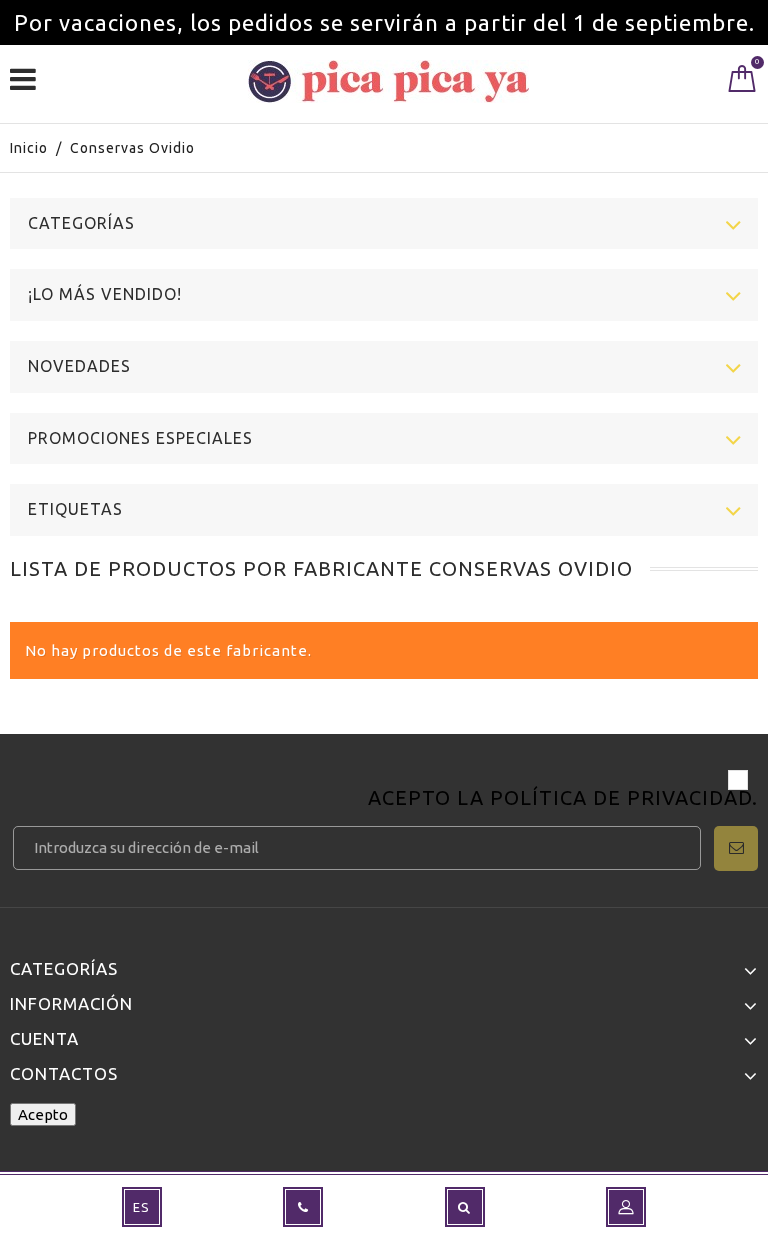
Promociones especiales (140, 438)
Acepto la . (563, 799)
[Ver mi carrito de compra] (742, 83)
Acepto (43, 1114)
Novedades (79, 366)
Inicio (29, 148)
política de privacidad (621, 797)
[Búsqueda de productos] (465, 1207)
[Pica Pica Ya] (388, 81)
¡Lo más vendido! (105, 294)
